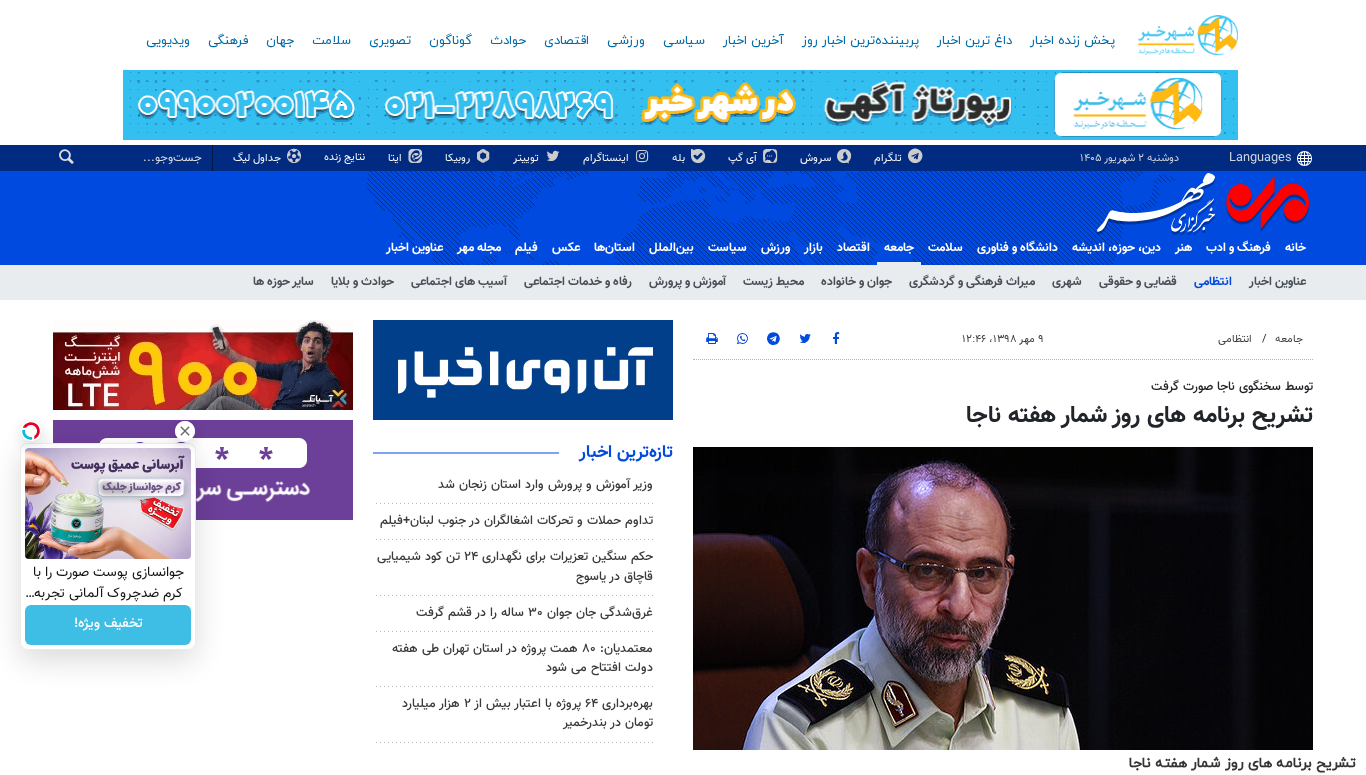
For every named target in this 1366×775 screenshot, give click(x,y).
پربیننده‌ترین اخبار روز (860, 41)
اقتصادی (566, 41)
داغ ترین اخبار (974, 41)
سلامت (331, 41)
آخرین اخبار (753, 41)
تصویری (390, 41)
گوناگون (450, 41)
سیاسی (684, 41)
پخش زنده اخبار (1072, 41)
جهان (280, 41)
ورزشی (626, 41)
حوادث (508, 41)
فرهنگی (228, 41)
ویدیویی (168, 41)
